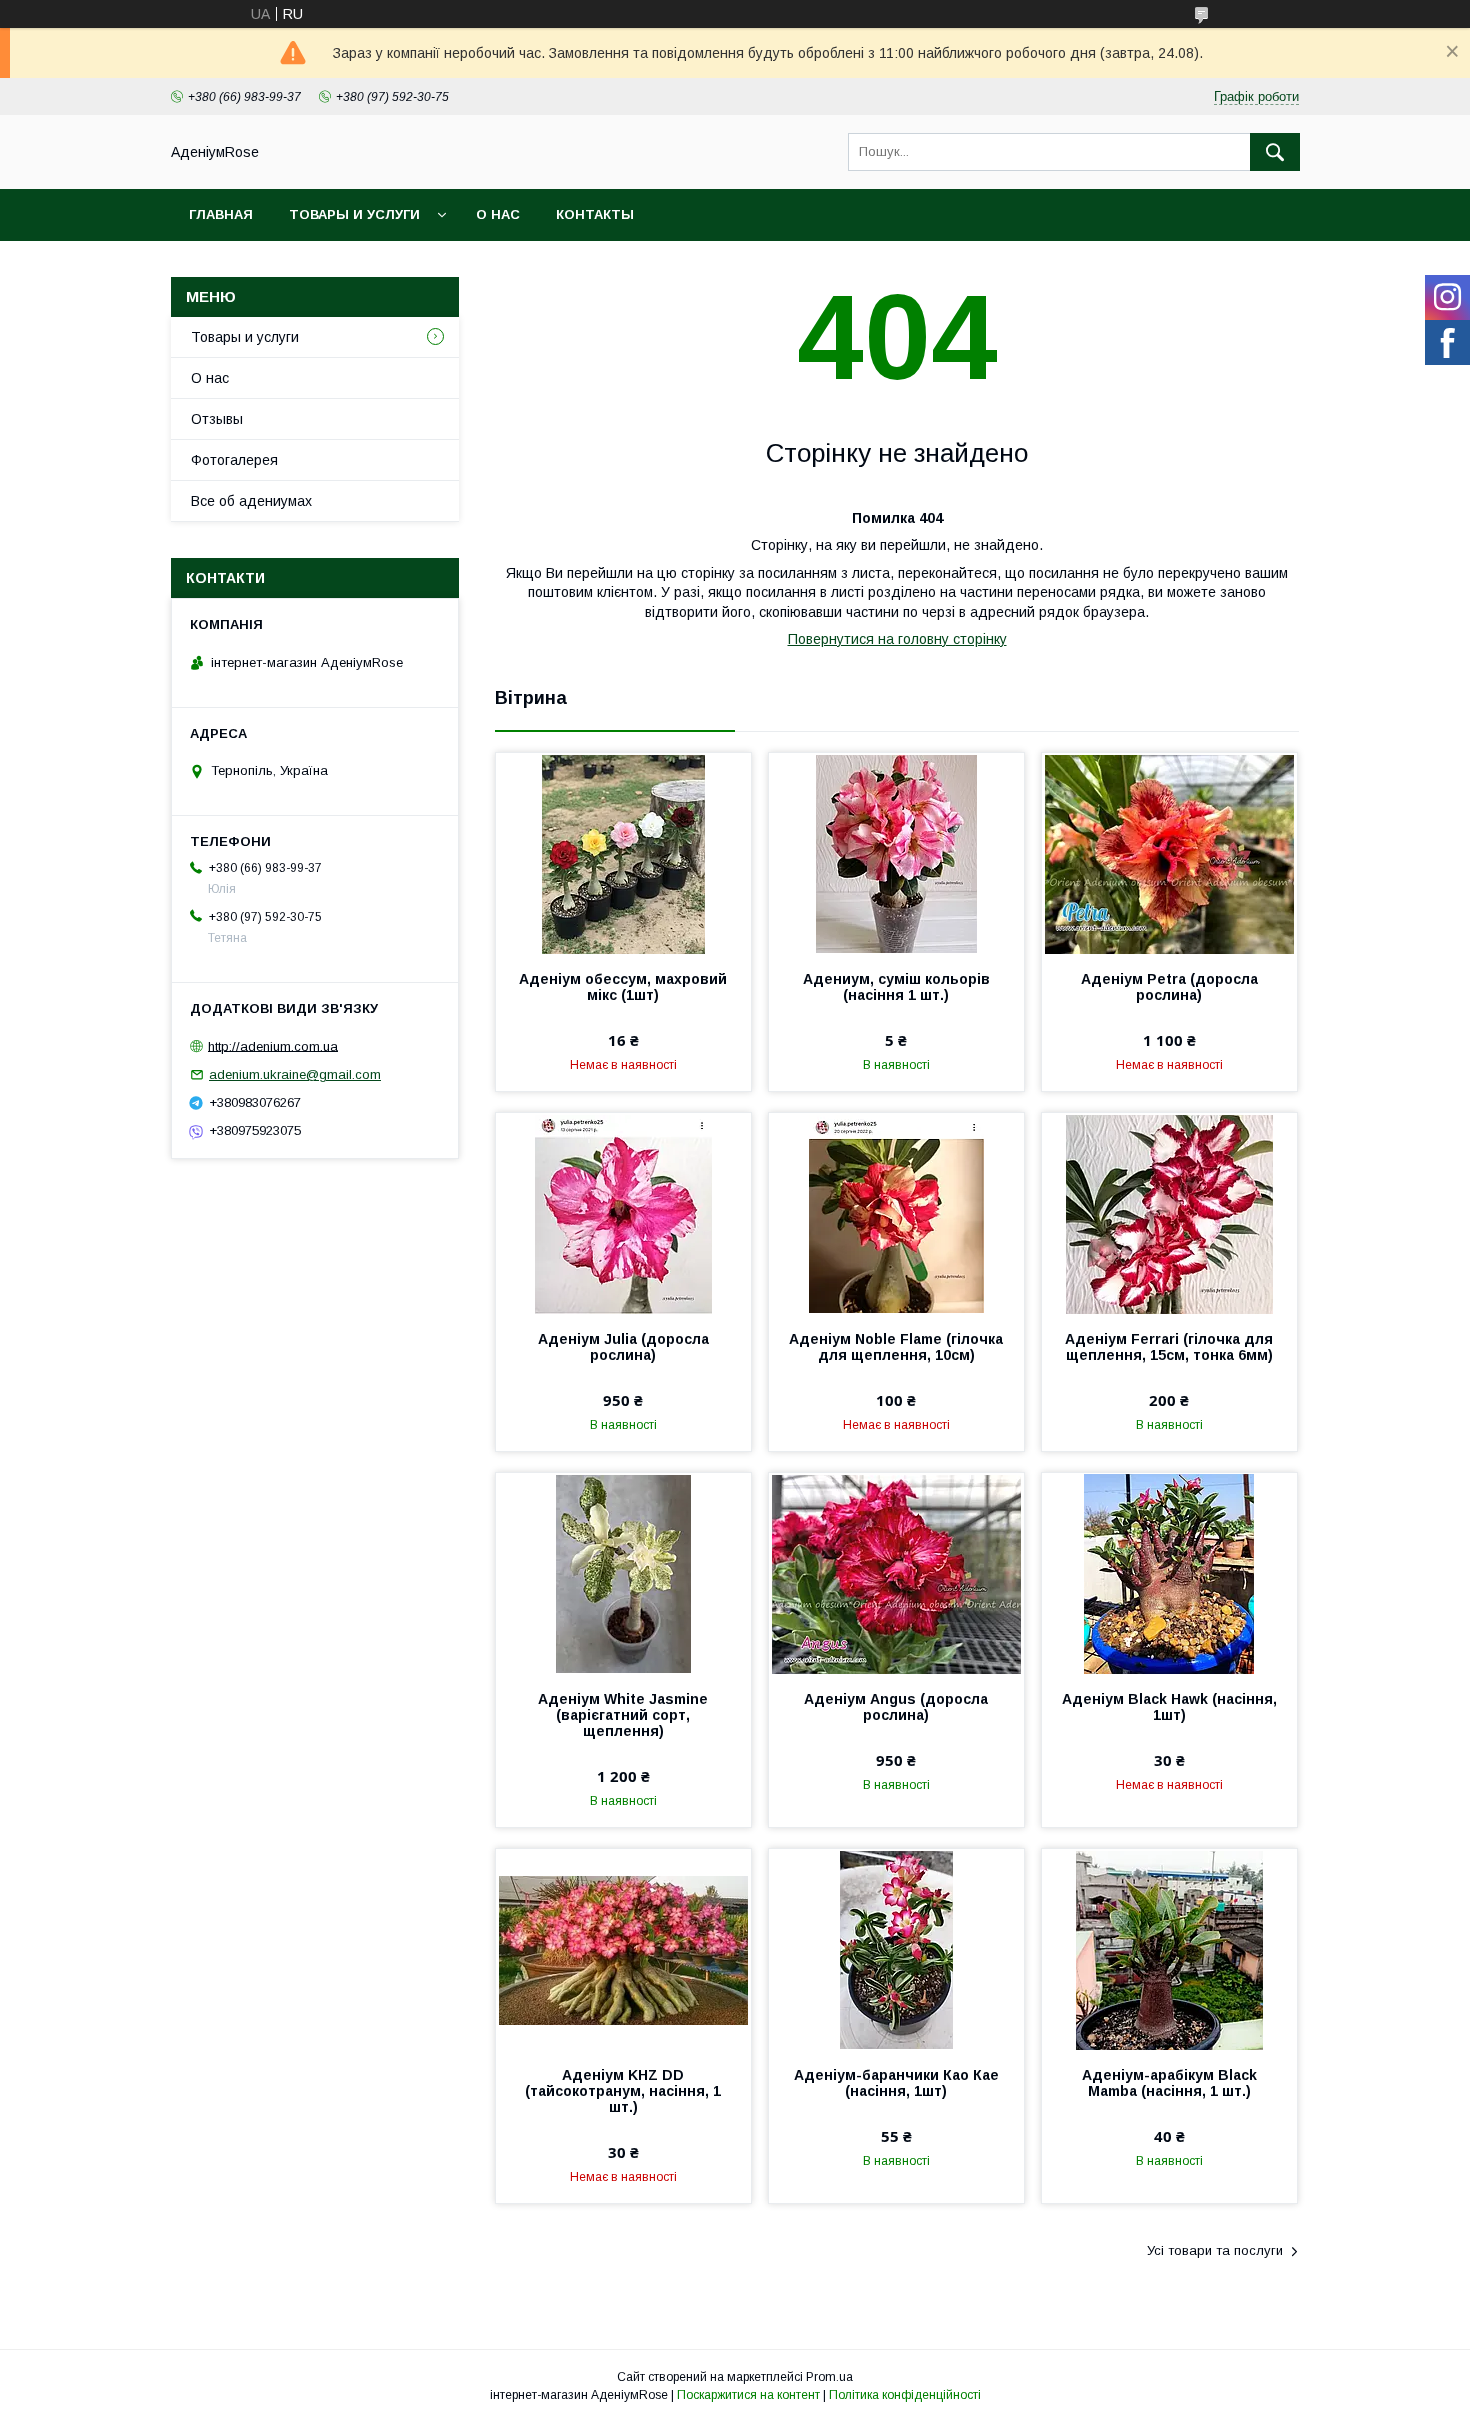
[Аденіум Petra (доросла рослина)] (1169, 853)
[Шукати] (1275, 152)
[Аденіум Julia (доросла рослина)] (623, 1213)
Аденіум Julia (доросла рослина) (623, 1347)
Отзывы (217, 419)
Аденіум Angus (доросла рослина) (896, 1707)
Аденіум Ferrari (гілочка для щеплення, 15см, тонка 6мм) (1169, 1347)
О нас (498, 214)
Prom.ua (829, 2377)
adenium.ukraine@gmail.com (295, 1074)
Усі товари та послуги (1215, 2250)
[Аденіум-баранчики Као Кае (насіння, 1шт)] (896, 1949)
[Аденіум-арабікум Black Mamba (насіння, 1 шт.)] (1169, 1949)
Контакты (595, 214)
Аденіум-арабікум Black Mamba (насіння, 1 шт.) (1169, 2083)
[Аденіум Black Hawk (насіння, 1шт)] (1169, 1573)
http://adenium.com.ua (273, 1045)
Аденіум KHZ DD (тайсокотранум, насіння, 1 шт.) (623, 2091)
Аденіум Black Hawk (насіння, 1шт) (1169, 1707)
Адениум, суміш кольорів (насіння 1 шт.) (896, 987)
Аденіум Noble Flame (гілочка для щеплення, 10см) (896, 1347)
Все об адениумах (251, 501)
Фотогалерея (234, 460)
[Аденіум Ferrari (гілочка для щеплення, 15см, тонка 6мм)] (1169, 1213)
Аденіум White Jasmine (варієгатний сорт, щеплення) (623, 1715)
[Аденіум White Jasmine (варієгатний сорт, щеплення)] (623, 1573)
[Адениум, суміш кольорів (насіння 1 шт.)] (896, 853)
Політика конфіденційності (905, 2395)
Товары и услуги (354, 214)
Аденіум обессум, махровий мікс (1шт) (623, 987)
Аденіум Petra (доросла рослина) (1169, 987)
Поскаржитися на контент (748, 2395)
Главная (221, 214)
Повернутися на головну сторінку (897, 639)
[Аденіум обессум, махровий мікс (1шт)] (623, 853)
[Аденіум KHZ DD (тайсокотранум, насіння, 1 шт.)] (623, 1949)
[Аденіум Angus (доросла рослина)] (896, 1573)
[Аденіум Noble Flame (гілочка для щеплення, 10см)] (896, 1213)
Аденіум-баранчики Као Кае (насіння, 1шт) (896, 2083)
